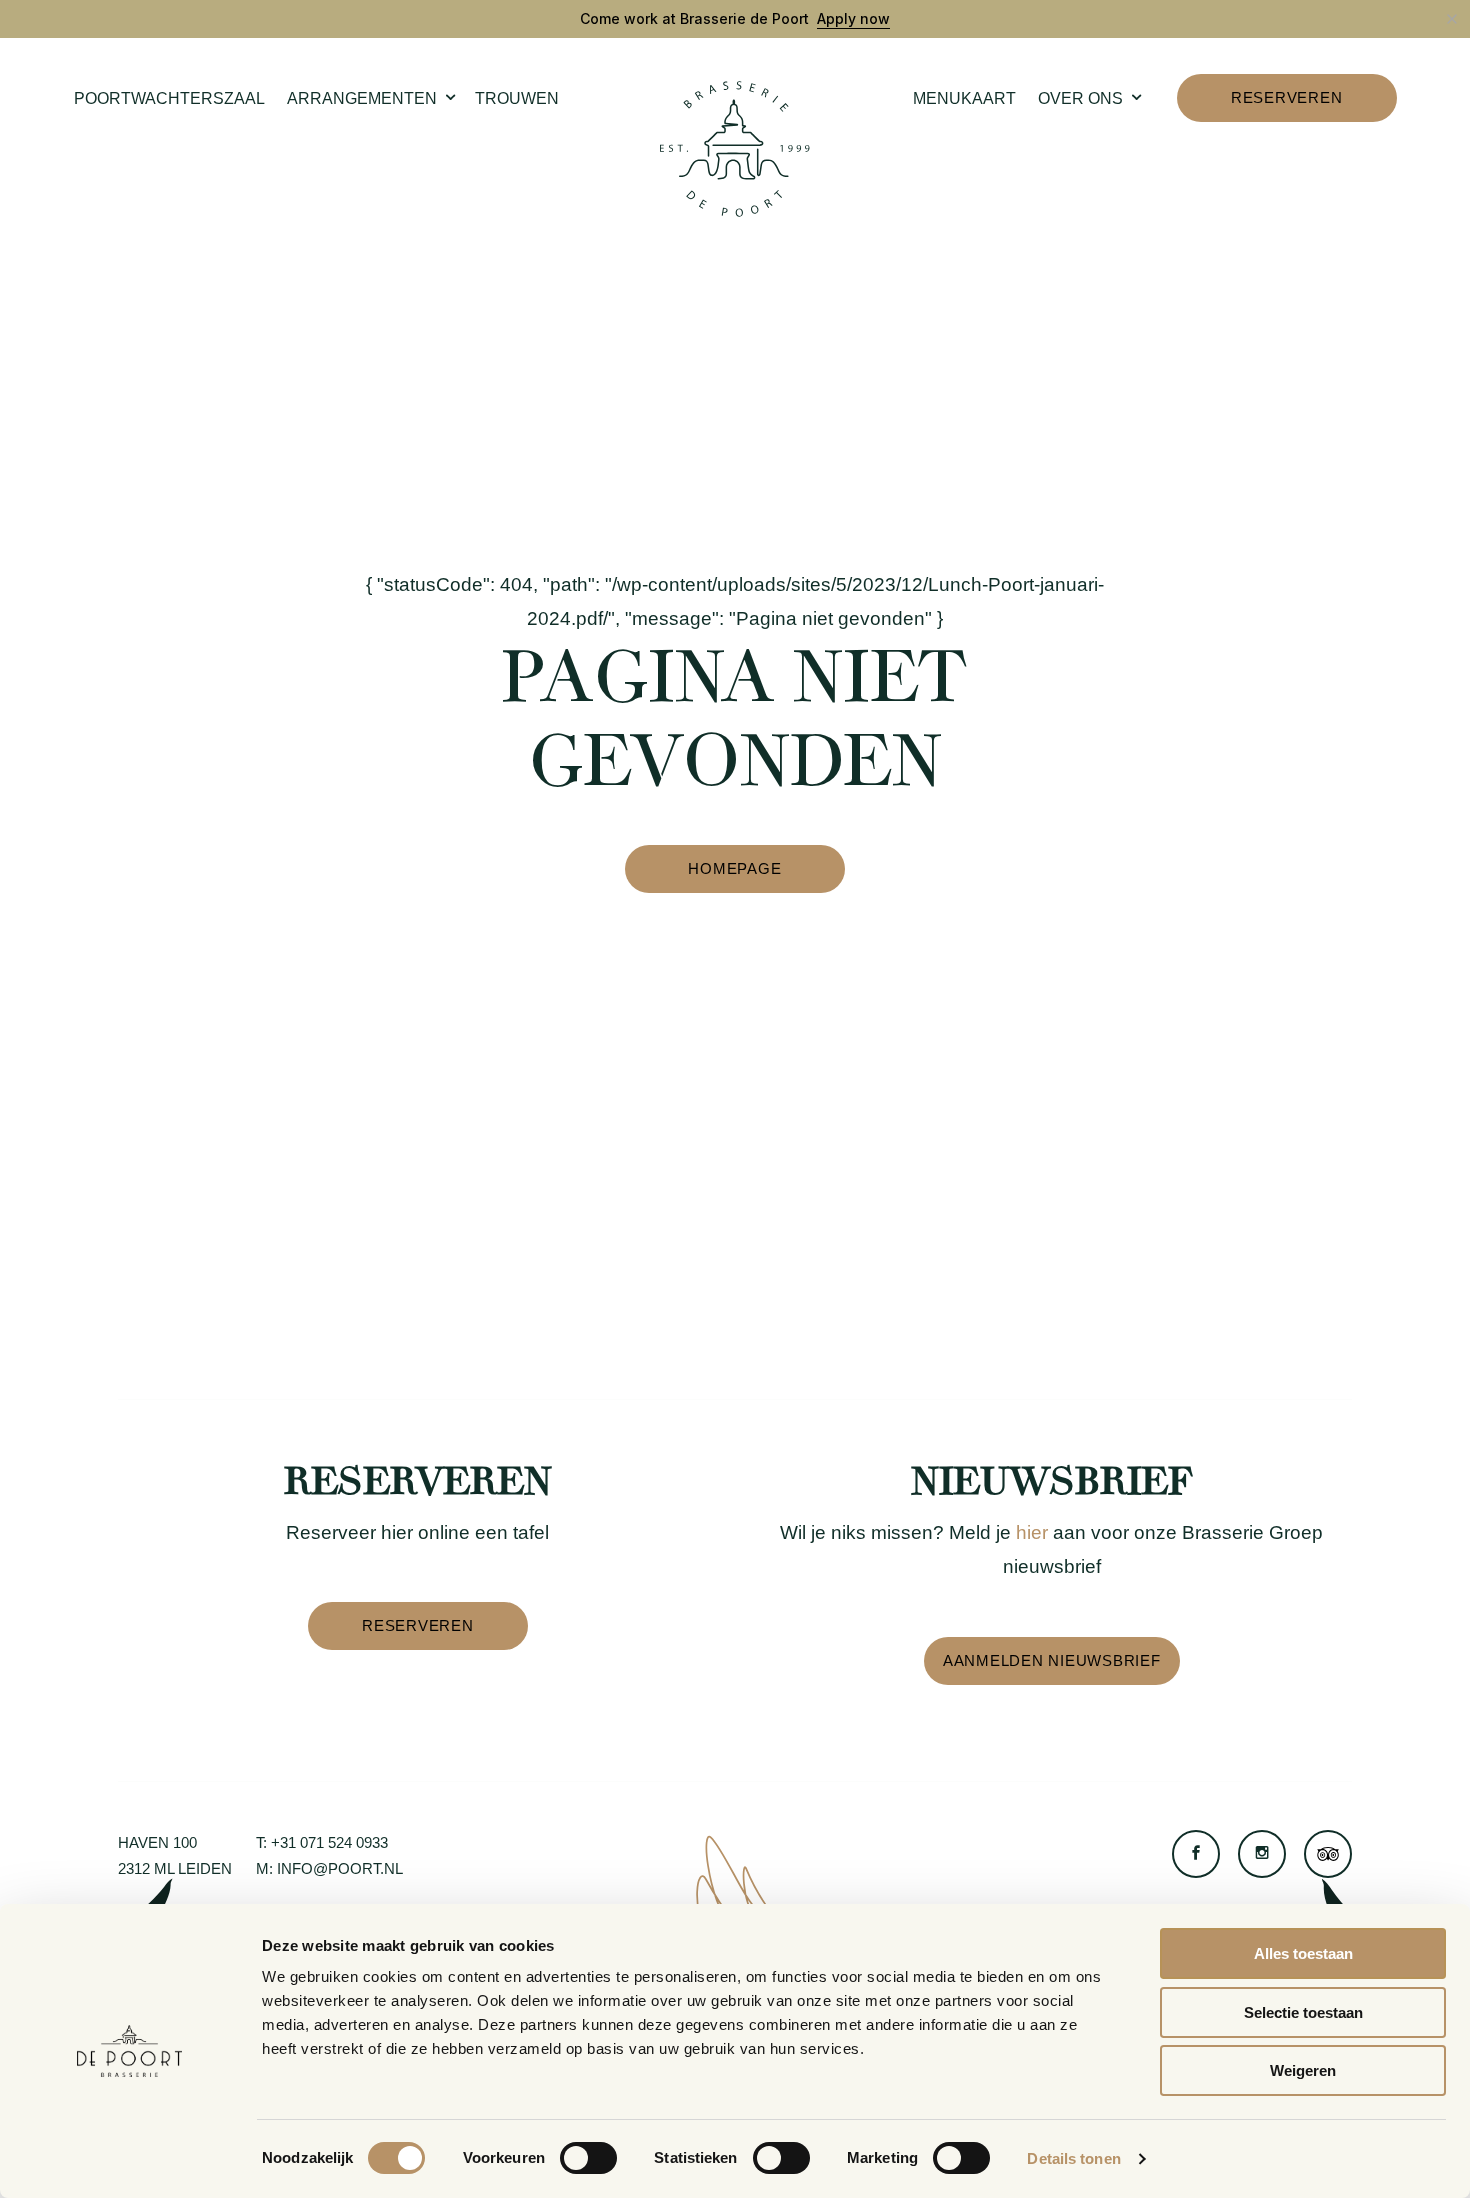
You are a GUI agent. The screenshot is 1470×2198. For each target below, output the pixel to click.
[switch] (588, 2158)
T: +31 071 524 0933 (322, 1842)
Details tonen (1073, 2158)
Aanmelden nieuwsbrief (1052, 1660)
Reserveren (1287, 97)
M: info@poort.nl (329, 1868)
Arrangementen (362, 98)
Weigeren (1303, 2070)
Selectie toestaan (1303, 2012)
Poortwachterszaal (169, 98)
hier (1032, 1532)
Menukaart (964, 98)
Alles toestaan (1303, 1953)
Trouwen (517, 98)
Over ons (1080, 98)
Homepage (734, 868)
